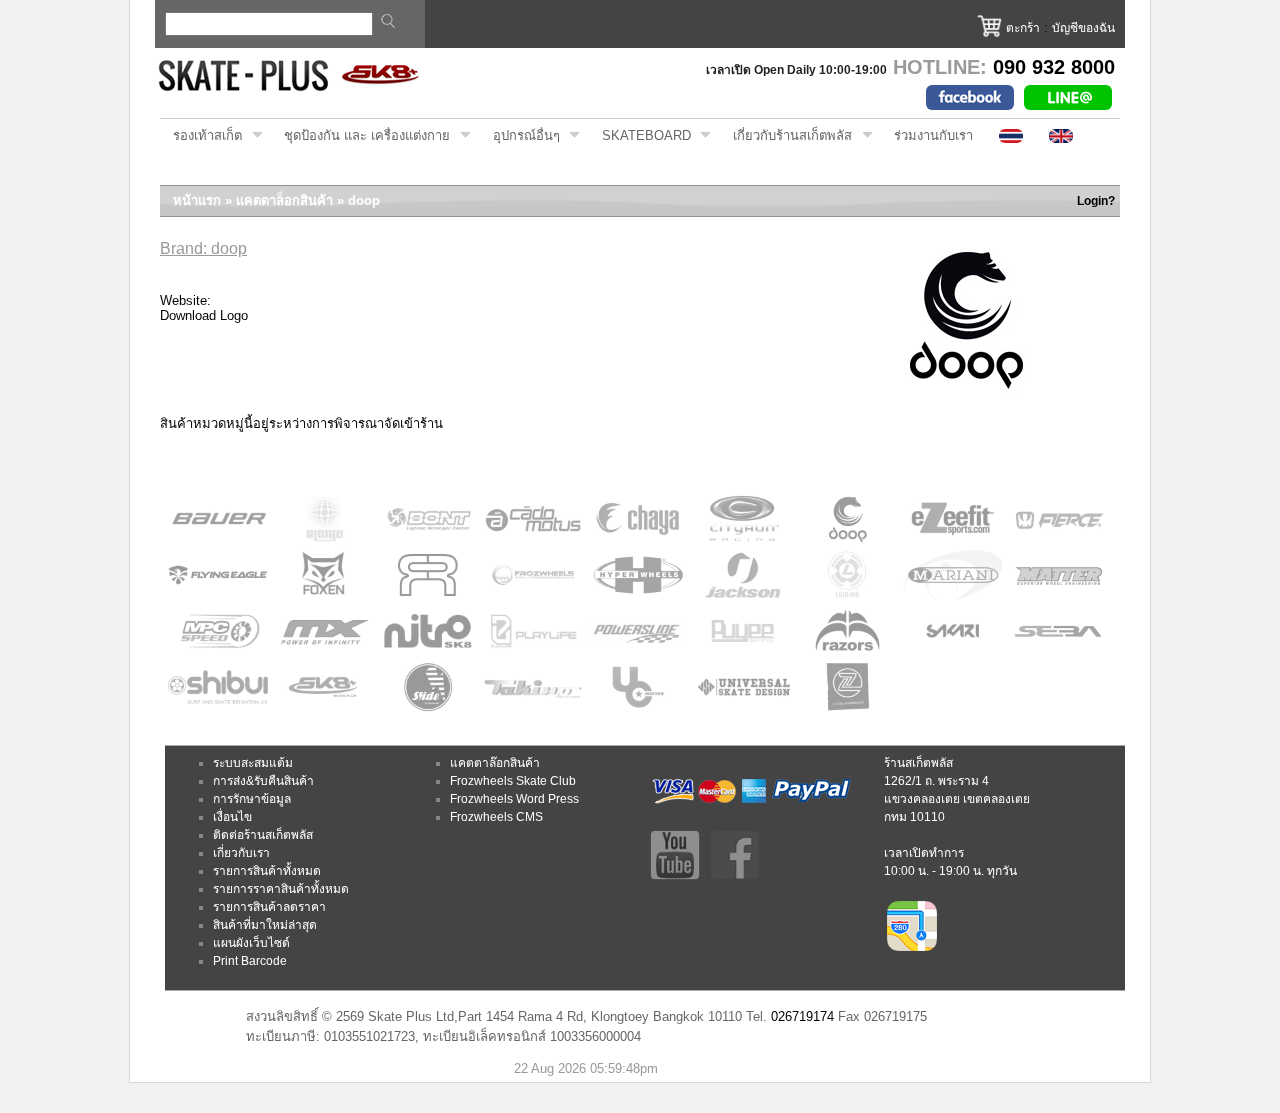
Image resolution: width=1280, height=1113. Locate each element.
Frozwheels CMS (496, 817)
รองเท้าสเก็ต (201, 136)
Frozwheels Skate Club (513, 781)
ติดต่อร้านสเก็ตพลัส (263, 835)
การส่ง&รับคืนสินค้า (263, 781)
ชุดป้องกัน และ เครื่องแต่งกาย (360, 136)
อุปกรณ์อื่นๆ (520, 136)
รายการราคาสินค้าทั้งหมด (281, 889)
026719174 (802, 1016)
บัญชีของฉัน (1083, 28)
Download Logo (204, 315)
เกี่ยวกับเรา (241, 853)
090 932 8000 (1054, 67)
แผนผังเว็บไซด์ (251, 943)
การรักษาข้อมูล (252, 799)
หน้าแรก (197, 200)
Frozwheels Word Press (514, 799)
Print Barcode (250, 961)
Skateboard (640, 136)
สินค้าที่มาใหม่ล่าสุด (265, 925)
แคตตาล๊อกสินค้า (495, 763)
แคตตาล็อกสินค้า (284, 200)
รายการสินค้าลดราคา (269, 907)
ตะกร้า (1023, 28)
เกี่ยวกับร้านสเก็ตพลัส (786, 136)
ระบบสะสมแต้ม (253, 763)
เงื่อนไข (232, 817)
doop (364, 200)
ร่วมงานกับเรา (933, 135)
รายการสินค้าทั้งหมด (267, 871)
